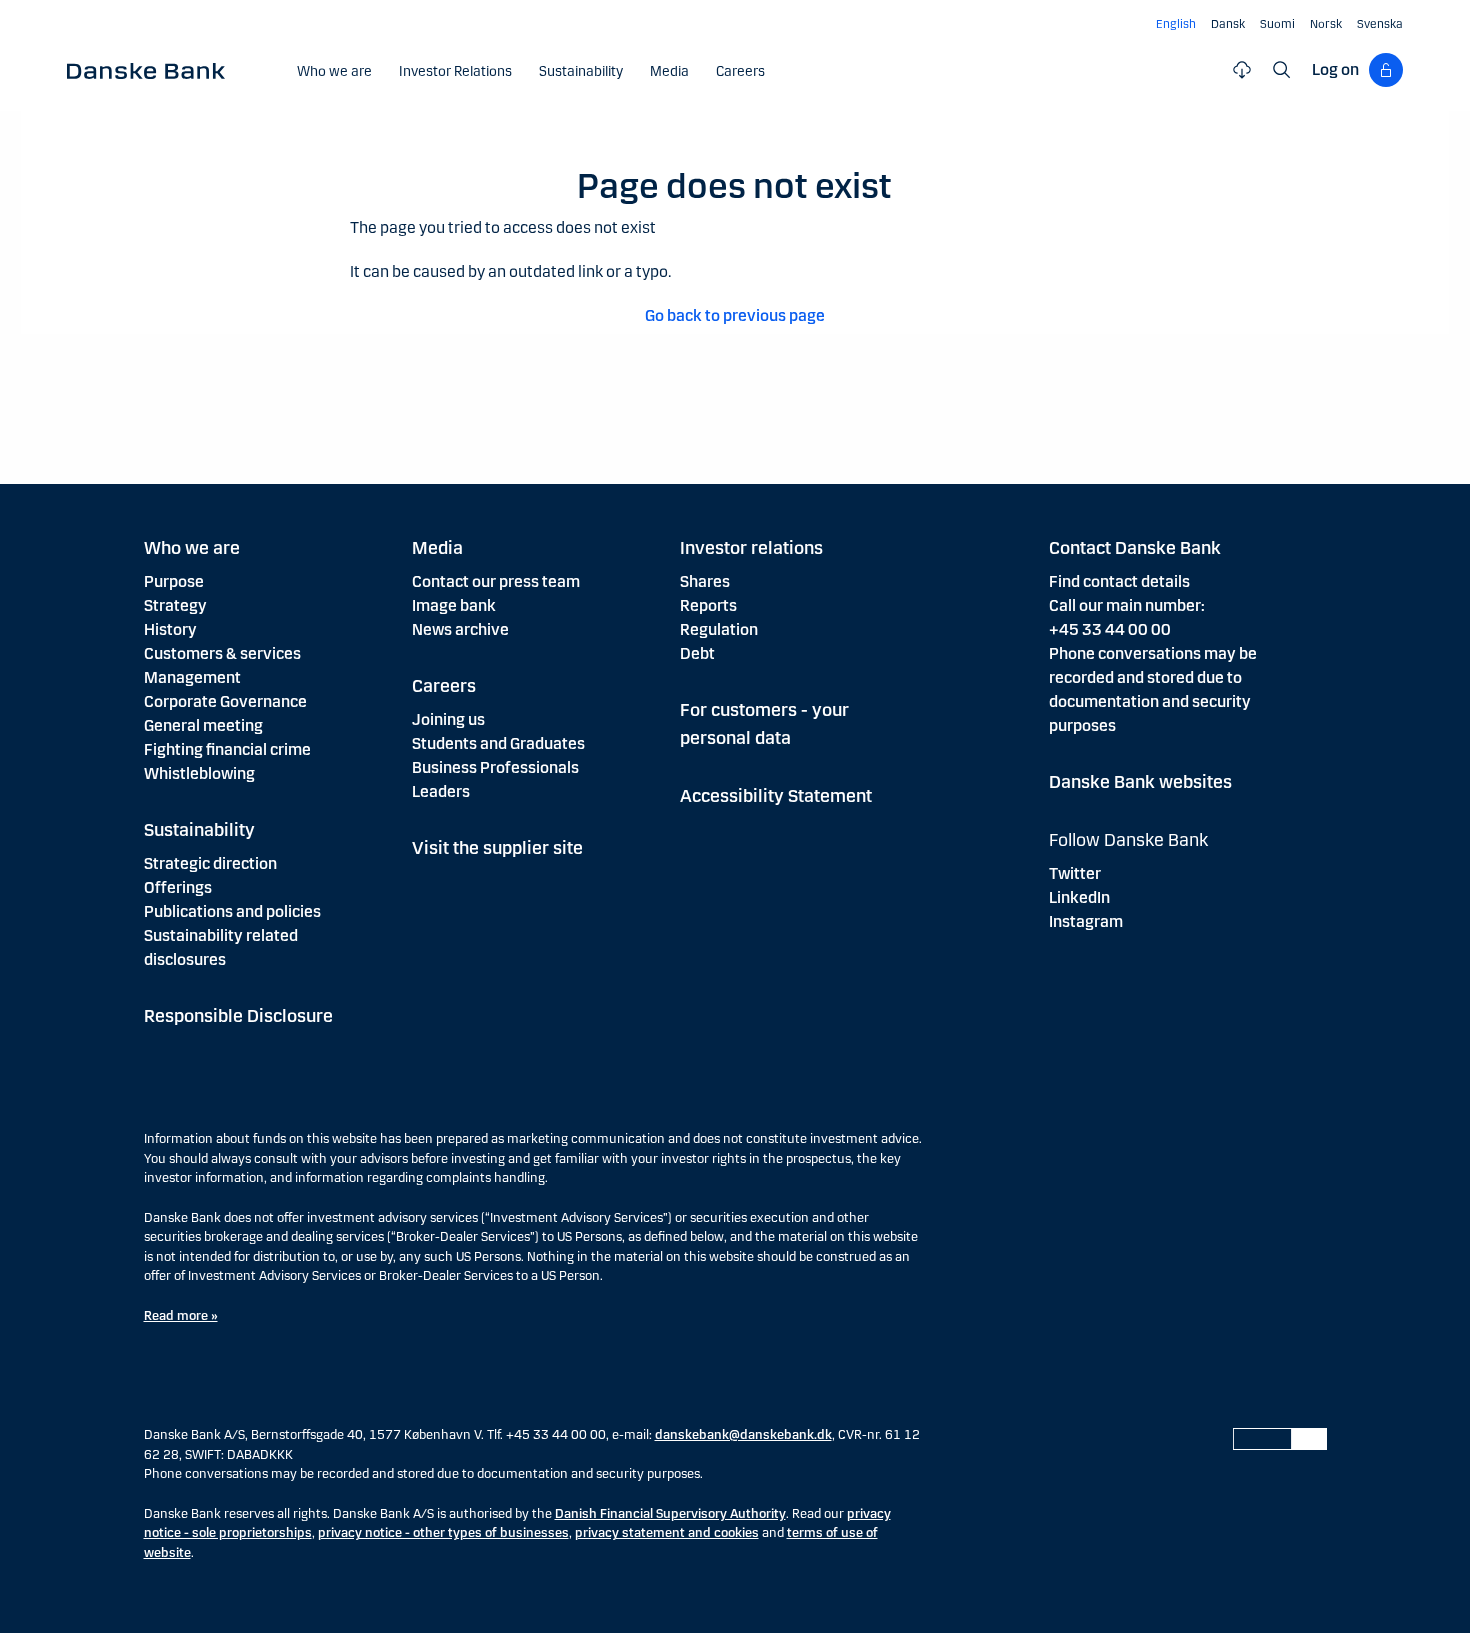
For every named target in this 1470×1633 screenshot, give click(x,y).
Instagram (1086, 921)
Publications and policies (232, 911)
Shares (705, 581)
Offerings (178, 887)
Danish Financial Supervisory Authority (670, 1514)
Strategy (175, 605)
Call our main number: (1127, 605)
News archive (460, 629)
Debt (697, 653)
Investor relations (751, 548)
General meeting (203, 725)
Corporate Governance (225, 701)
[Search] (1282, 70)
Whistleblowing (199, 773)
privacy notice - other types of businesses (443, 1533)
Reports (708, 605)
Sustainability (199, 830)
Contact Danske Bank (1135, 548)
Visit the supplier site (497, 848)
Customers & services (222, 653)
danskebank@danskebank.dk (743, 1435)
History (170, 629)
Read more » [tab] (181, 1316)
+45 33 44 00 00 (1110, 629)
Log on (1335, 69)
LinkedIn (1079, 897)
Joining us (448, 719)
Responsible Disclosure (238, 1016)
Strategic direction (210, 863)
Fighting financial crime (227, 749)
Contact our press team (496, 581)
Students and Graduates (498, 743)
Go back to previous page (735, 315)
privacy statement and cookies (667, 1533)
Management (192, 677)
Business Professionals (495, 767)
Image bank (454, 605)
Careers (444, 686)
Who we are (192, 548)
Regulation (719, 629)
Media (437, 548)
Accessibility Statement (776, 796)
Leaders (441, 791)
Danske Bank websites (1140, 782)
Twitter (1075, 873)
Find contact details (1119, 581)
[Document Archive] (1242, 70)
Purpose (174, 581)
